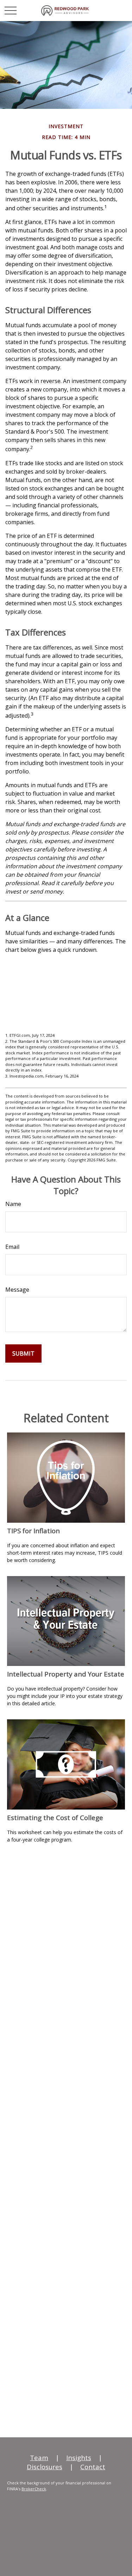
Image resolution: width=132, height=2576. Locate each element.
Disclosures (45, 2467)
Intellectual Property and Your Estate (66, 1674)
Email (12, 1247)
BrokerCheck (34, 2489)
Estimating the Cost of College (55, 1817)
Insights (79, 2458)
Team (39, 2458)
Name (13, 1204)
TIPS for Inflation (33, 1531)
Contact (93, 2467)
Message (17, 1290)
